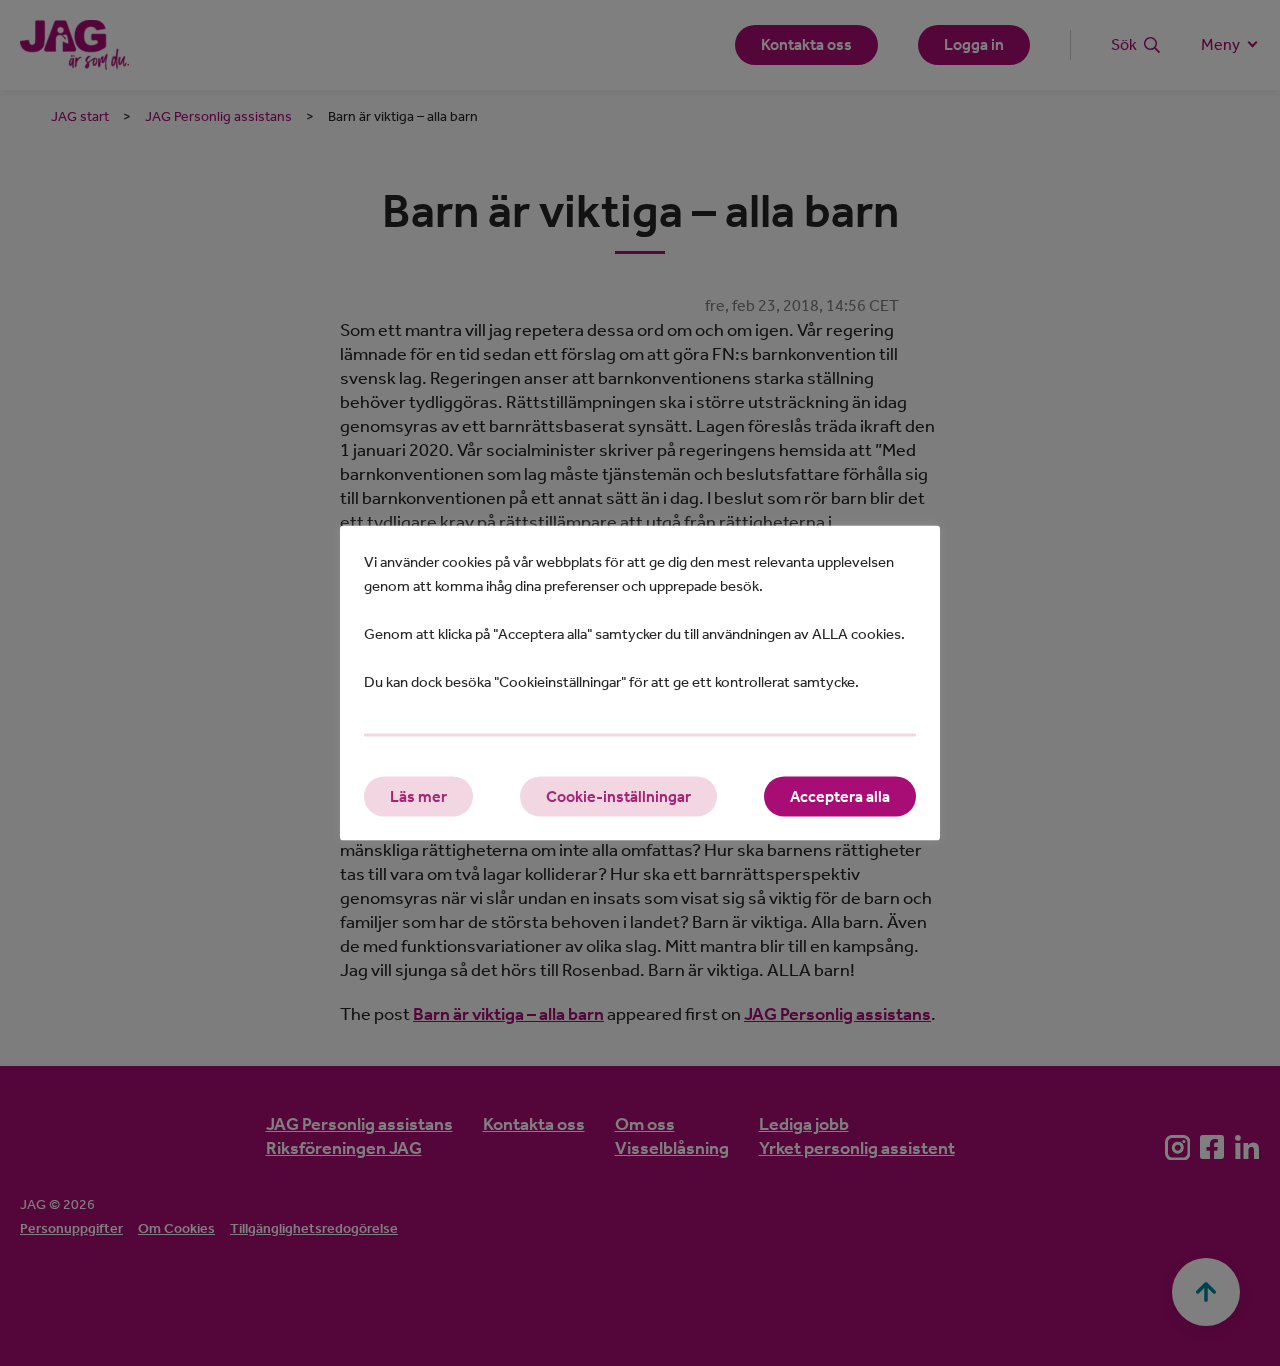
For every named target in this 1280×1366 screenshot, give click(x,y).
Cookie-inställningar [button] (618, 796)
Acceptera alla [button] (840, 796)
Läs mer (418, 796)
